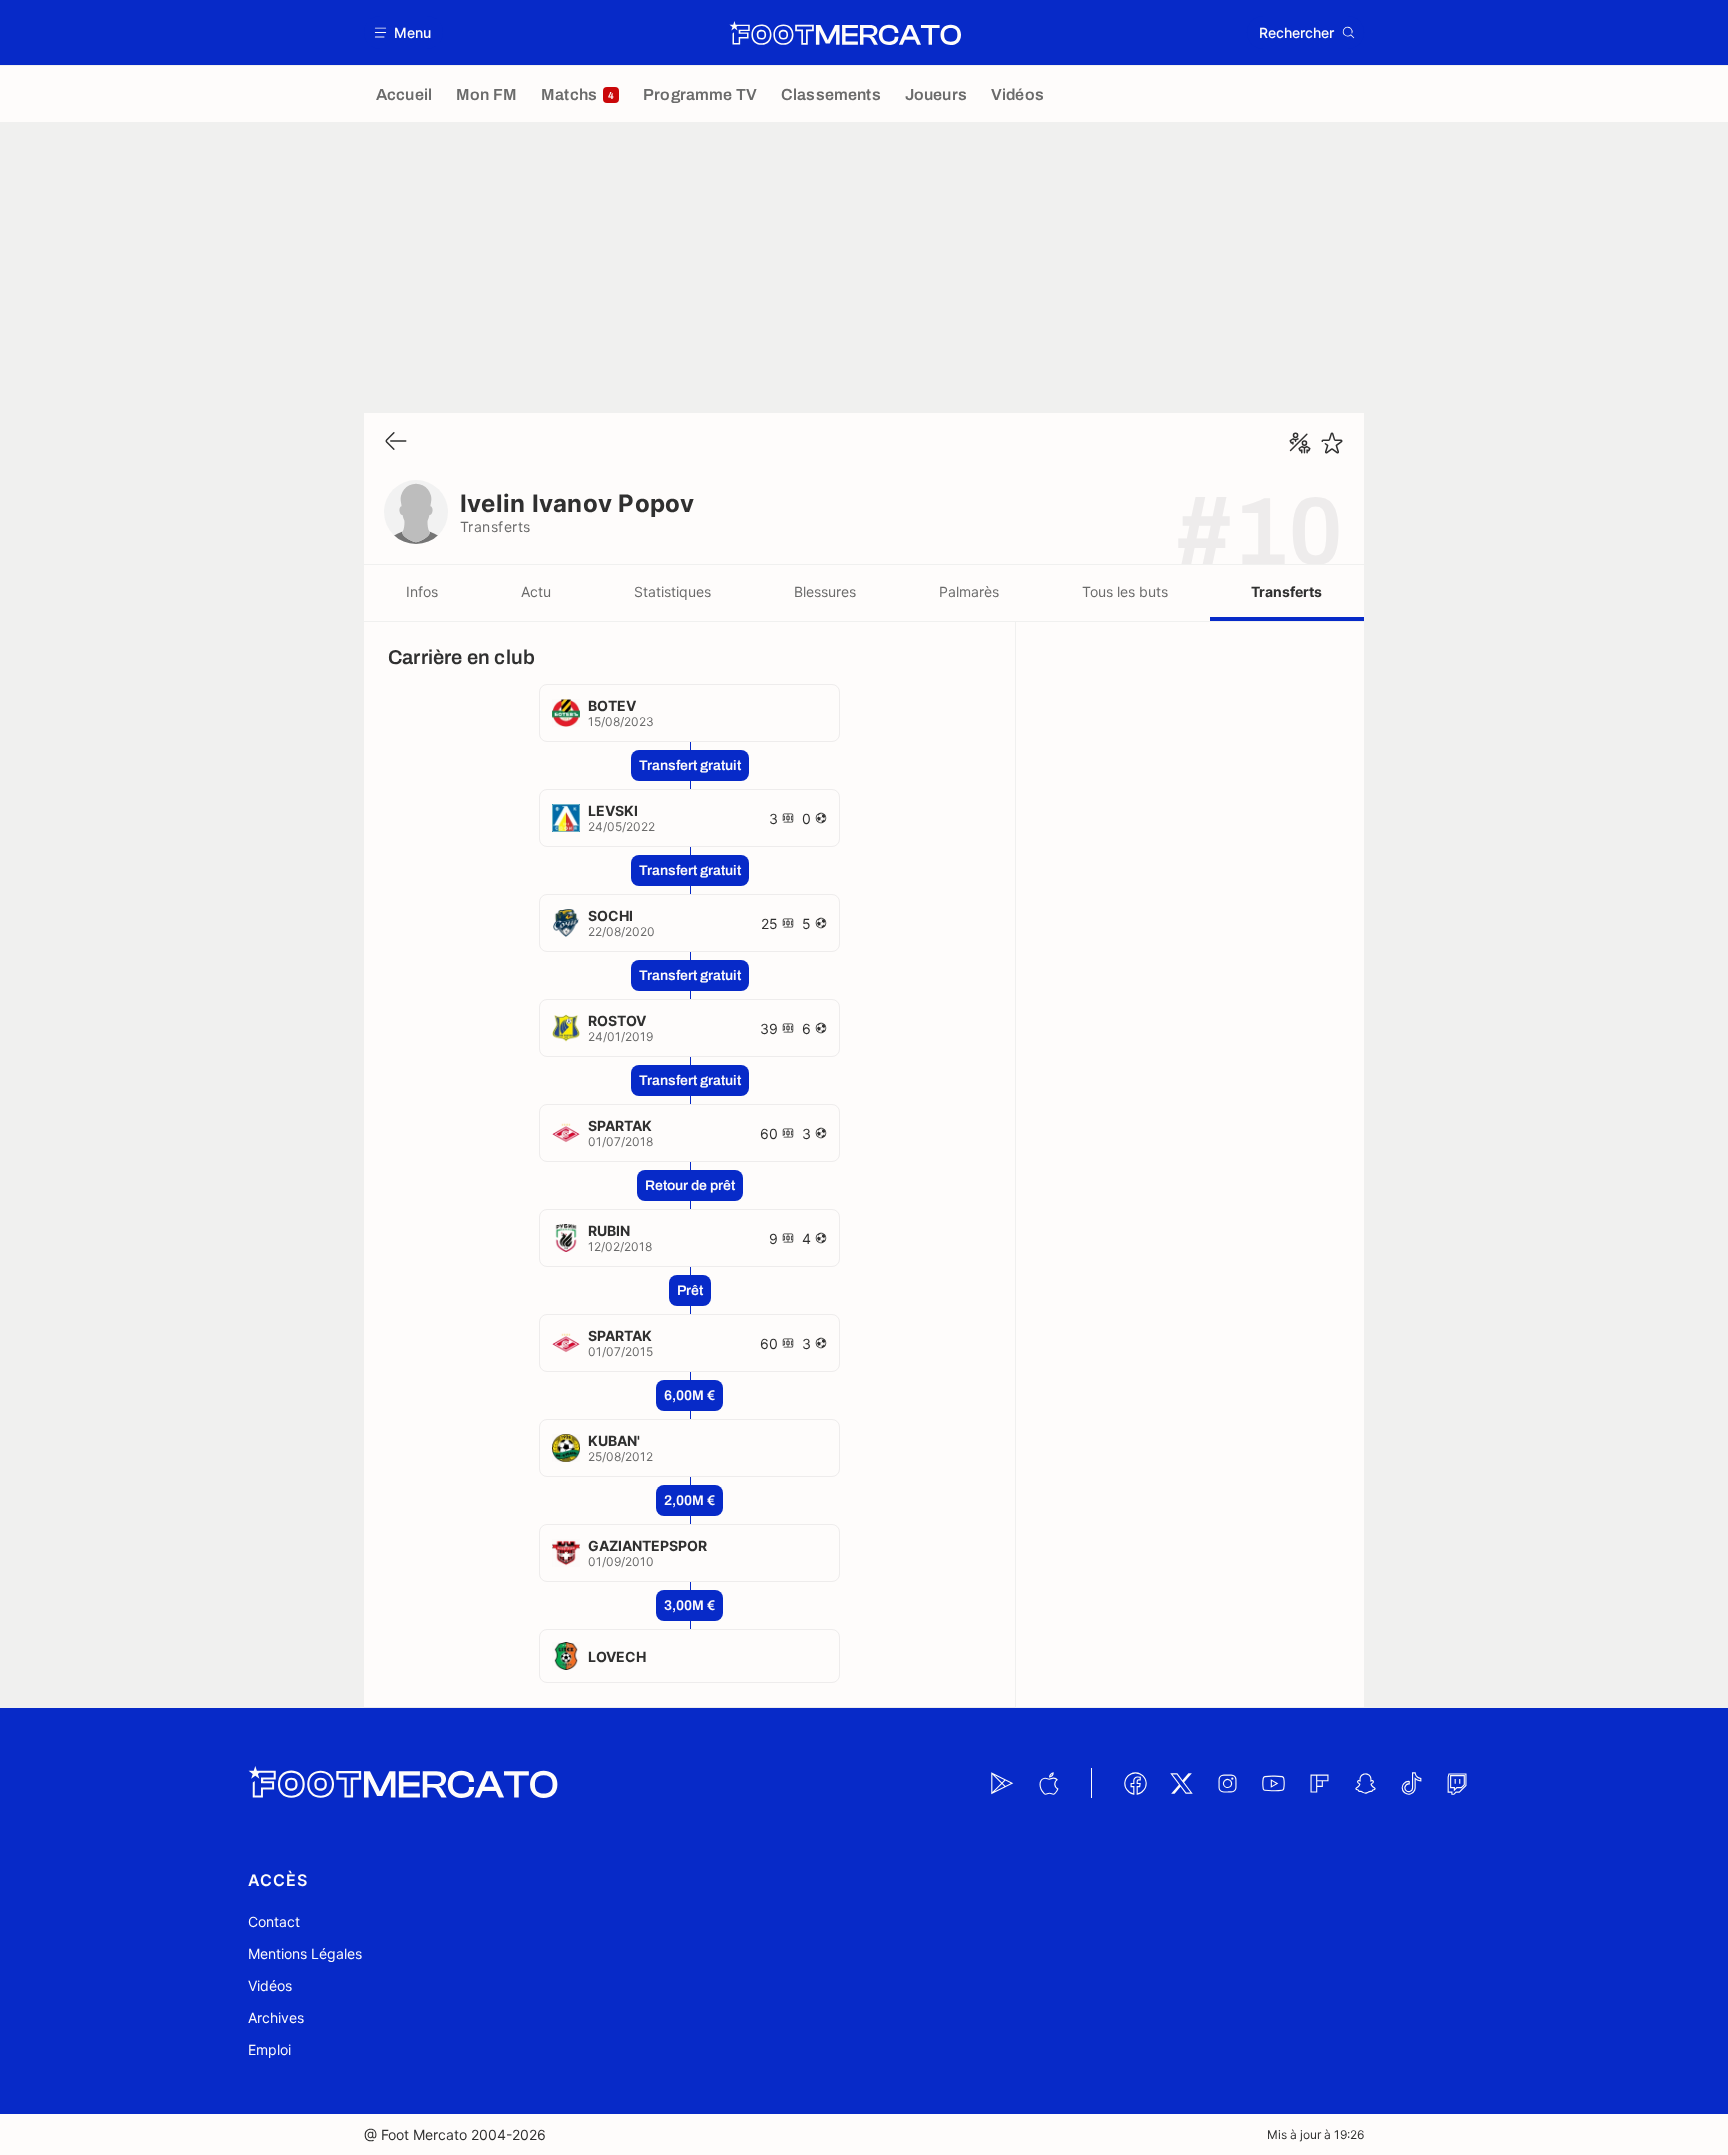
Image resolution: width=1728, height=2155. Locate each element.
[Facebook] (1135, 1783)
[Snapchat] (1365, 1783)
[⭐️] (1332, 443)
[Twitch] (1457, 1783)
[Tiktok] (1411, 1783)
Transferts (1286, 591)
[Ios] (1048, 1783)
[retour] (396, 442)
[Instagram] (1227, 1783)
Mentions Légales (305, 1953)
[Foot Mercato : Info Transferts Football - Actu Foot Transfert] (845, 33)
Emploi (269, 2049)
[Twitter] (1181, 1783)
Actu (536, 591)
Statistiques (672, 591)
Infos (422, 591)
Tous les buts (1125, 591)
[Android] (1002, 1783)
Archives (276, 2017)
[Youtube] (1273, 1783)
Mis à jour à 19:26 (1315, 2134)
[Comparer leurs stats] (1300, 443)
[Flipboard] (1319, 1783)
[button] (403, 32)
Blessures (825, 591)
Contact (274, 1921)
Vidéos (270, 1985)
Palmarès (969, 591)
